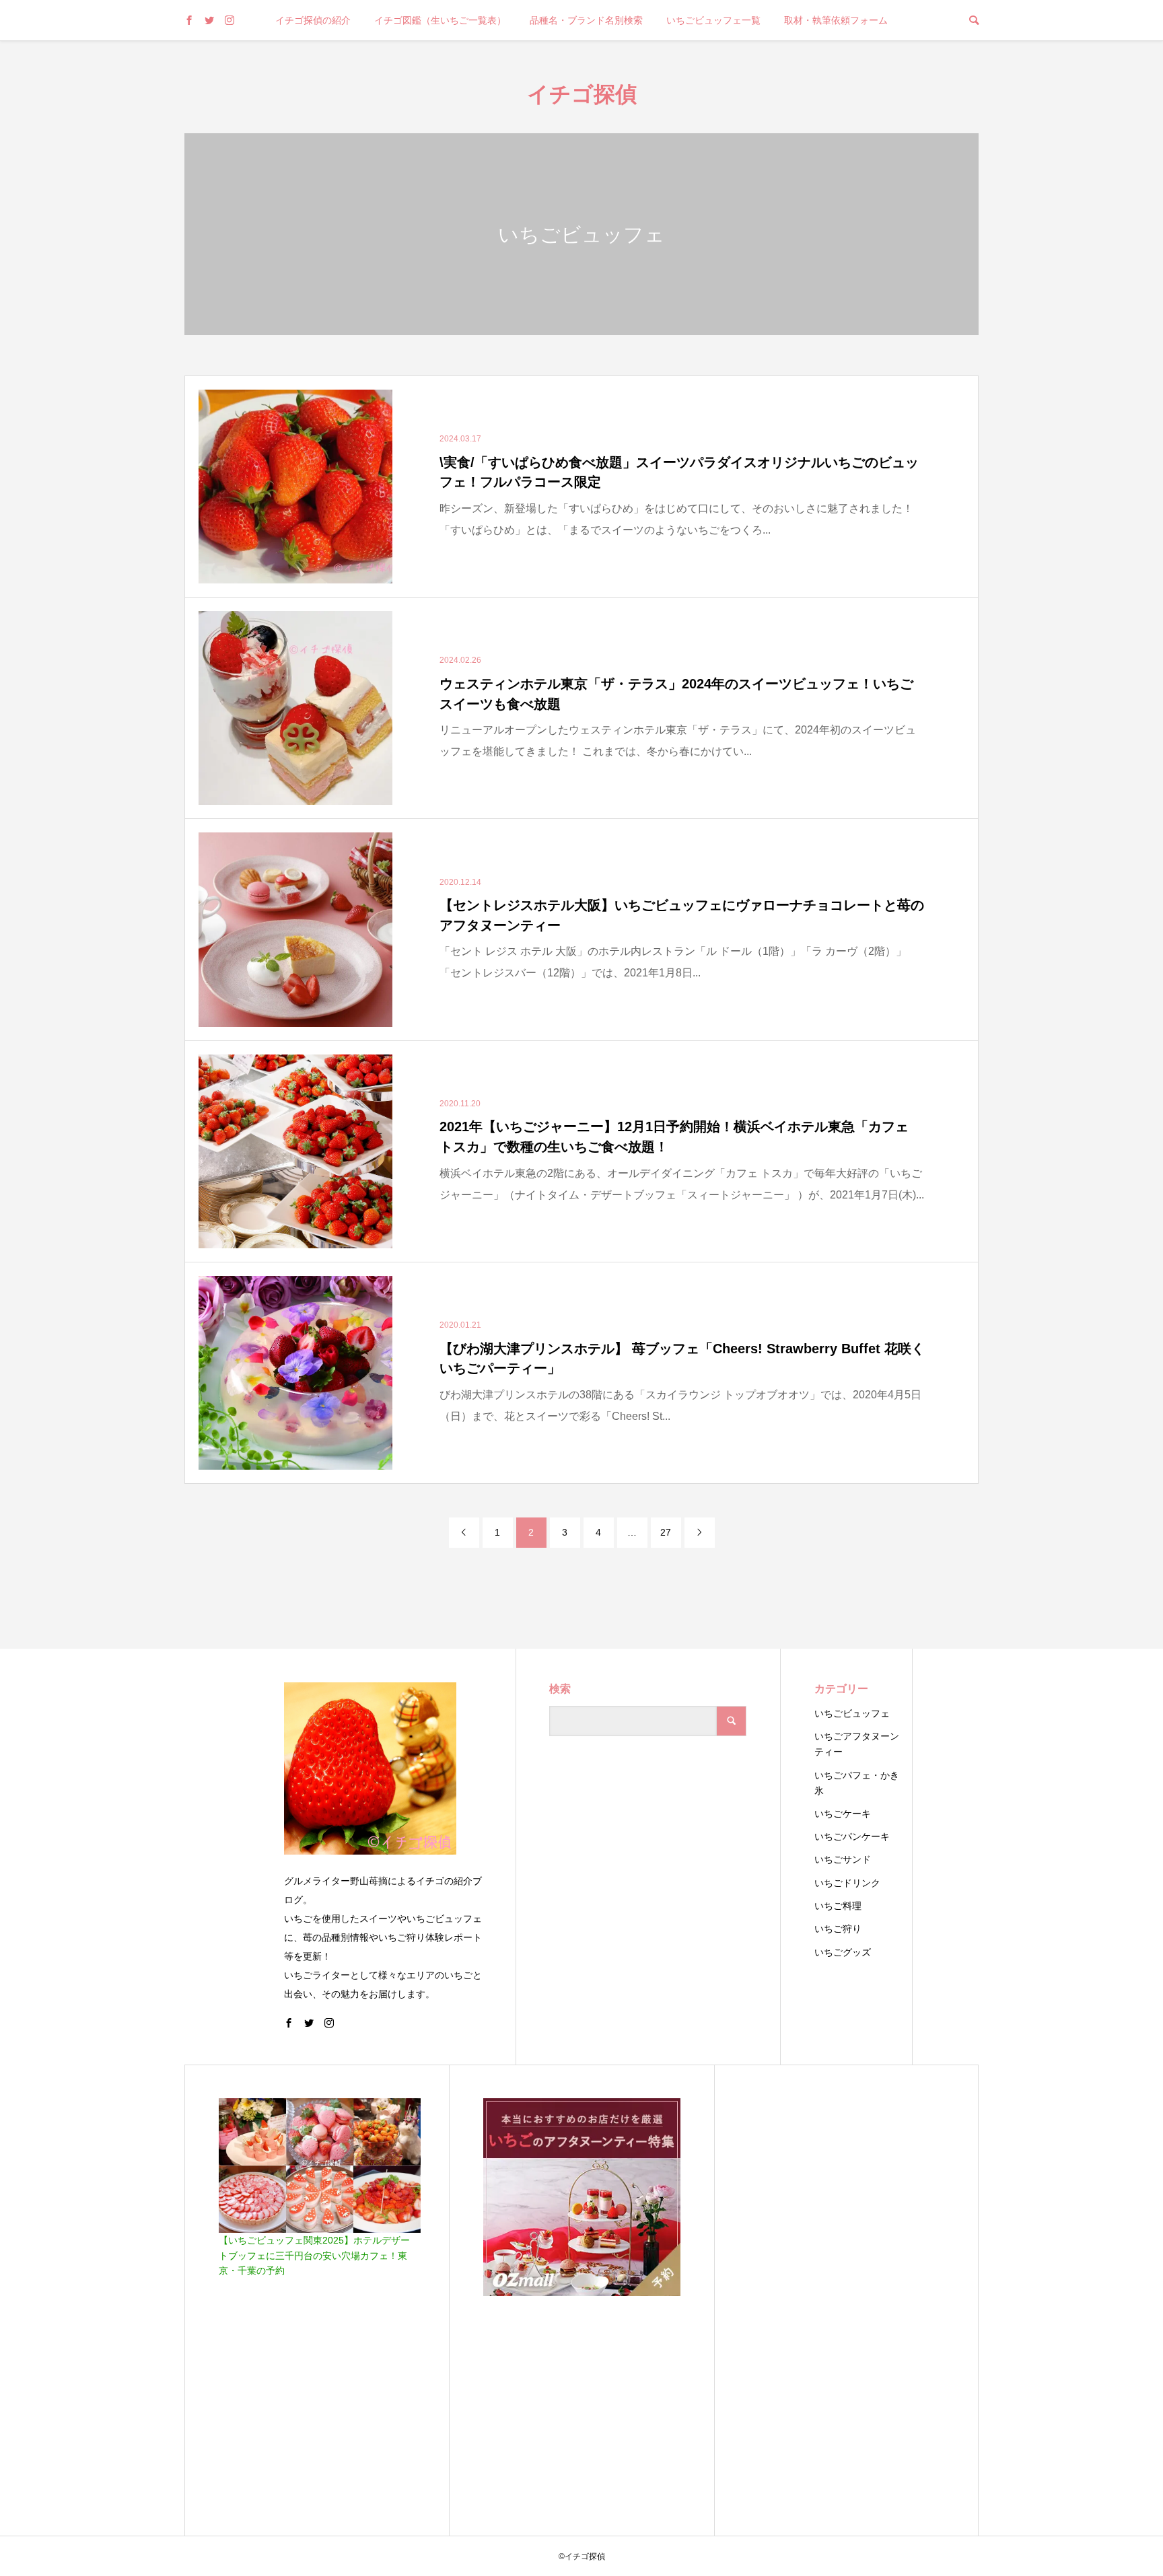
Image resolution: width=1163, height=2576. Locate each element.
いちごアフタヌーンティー (857, 1744)
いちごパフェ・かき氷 (857, 1783)
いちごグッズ (843, 1952)
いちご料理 (838, 1906)
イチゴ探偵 (582, 93)
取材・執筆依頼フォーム (836, 20)
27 (666, 1532)
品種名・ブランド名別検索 (586, 20)
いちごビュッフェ (852, 1713)
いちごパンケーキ (852, 1836)
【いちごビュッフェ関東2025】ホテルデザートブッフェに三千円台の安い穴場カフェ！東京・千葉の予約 (314, 2255)
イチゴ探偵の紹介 (313, 20)
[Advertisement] (847, 2300)
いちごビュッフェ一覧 (713, 20)
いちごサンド (843, 1859)
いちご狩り (838, 1929)
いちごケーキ (843, 1814)
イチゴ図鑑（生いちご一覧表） (440, 20)
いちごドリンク (847, 1883)
